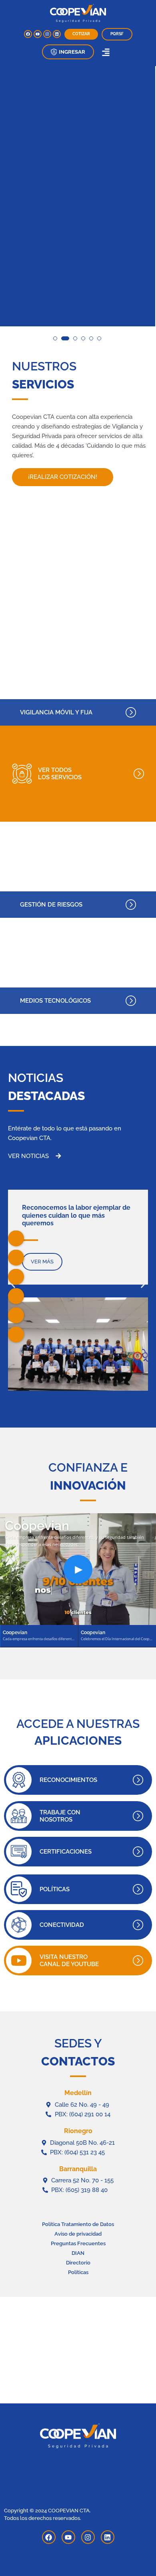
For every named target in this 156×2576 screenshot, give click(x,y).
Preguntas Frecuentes (78, 2243)
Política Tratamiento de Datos (78, 2224)
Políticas (78, 2272)
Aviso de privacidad (78, 2234)
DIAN (78, 2253)
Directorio (78, 2263)
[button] (68, 52)
